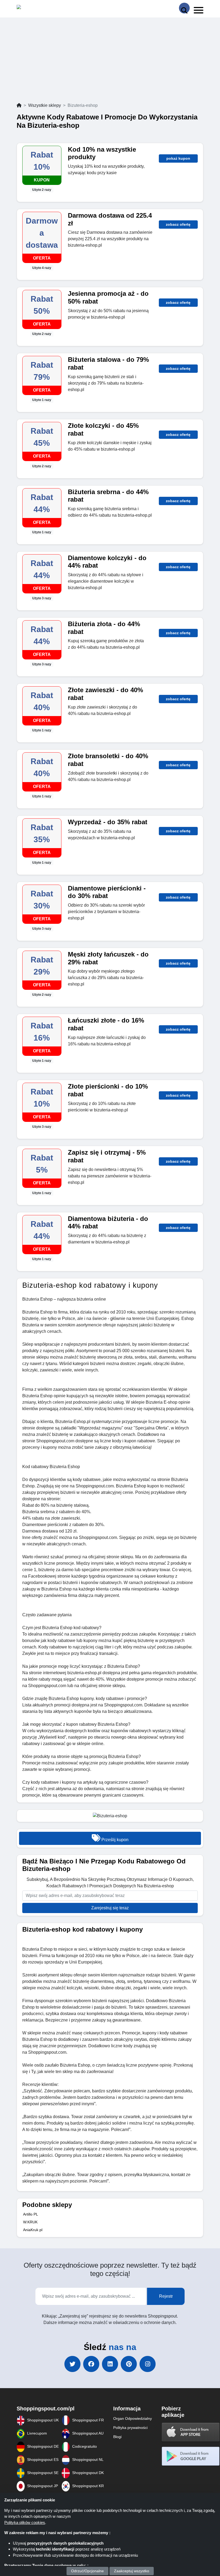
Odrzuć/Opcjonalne (87, 2571)
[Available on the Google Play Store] (191, 2456)
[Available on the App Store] (191, 2432)
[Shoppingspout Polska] (40, 8)
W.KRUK (30, 2222)
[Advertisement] (110, 62)
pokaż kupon (178, 158)
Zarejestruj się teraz (110, 1908)
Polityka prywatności (130, 2428)
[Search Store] (184, 8)
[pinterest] (129, 2364)
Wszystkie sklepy (45, 105)
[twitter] (72, 2364)
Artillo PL (31, 2214)
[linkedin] (110, 2364)
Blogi (117, 2437)
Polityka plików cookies (25, 2522)
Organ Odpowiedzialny (133, 2418)
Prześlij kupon (114, 1840)
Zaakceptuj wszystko (132, 2571)
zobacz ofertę (178, 224)
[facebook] (91, 2364)
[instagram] (148, 2364)
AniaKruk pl (33, 2230)
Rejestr (166, 2296)
